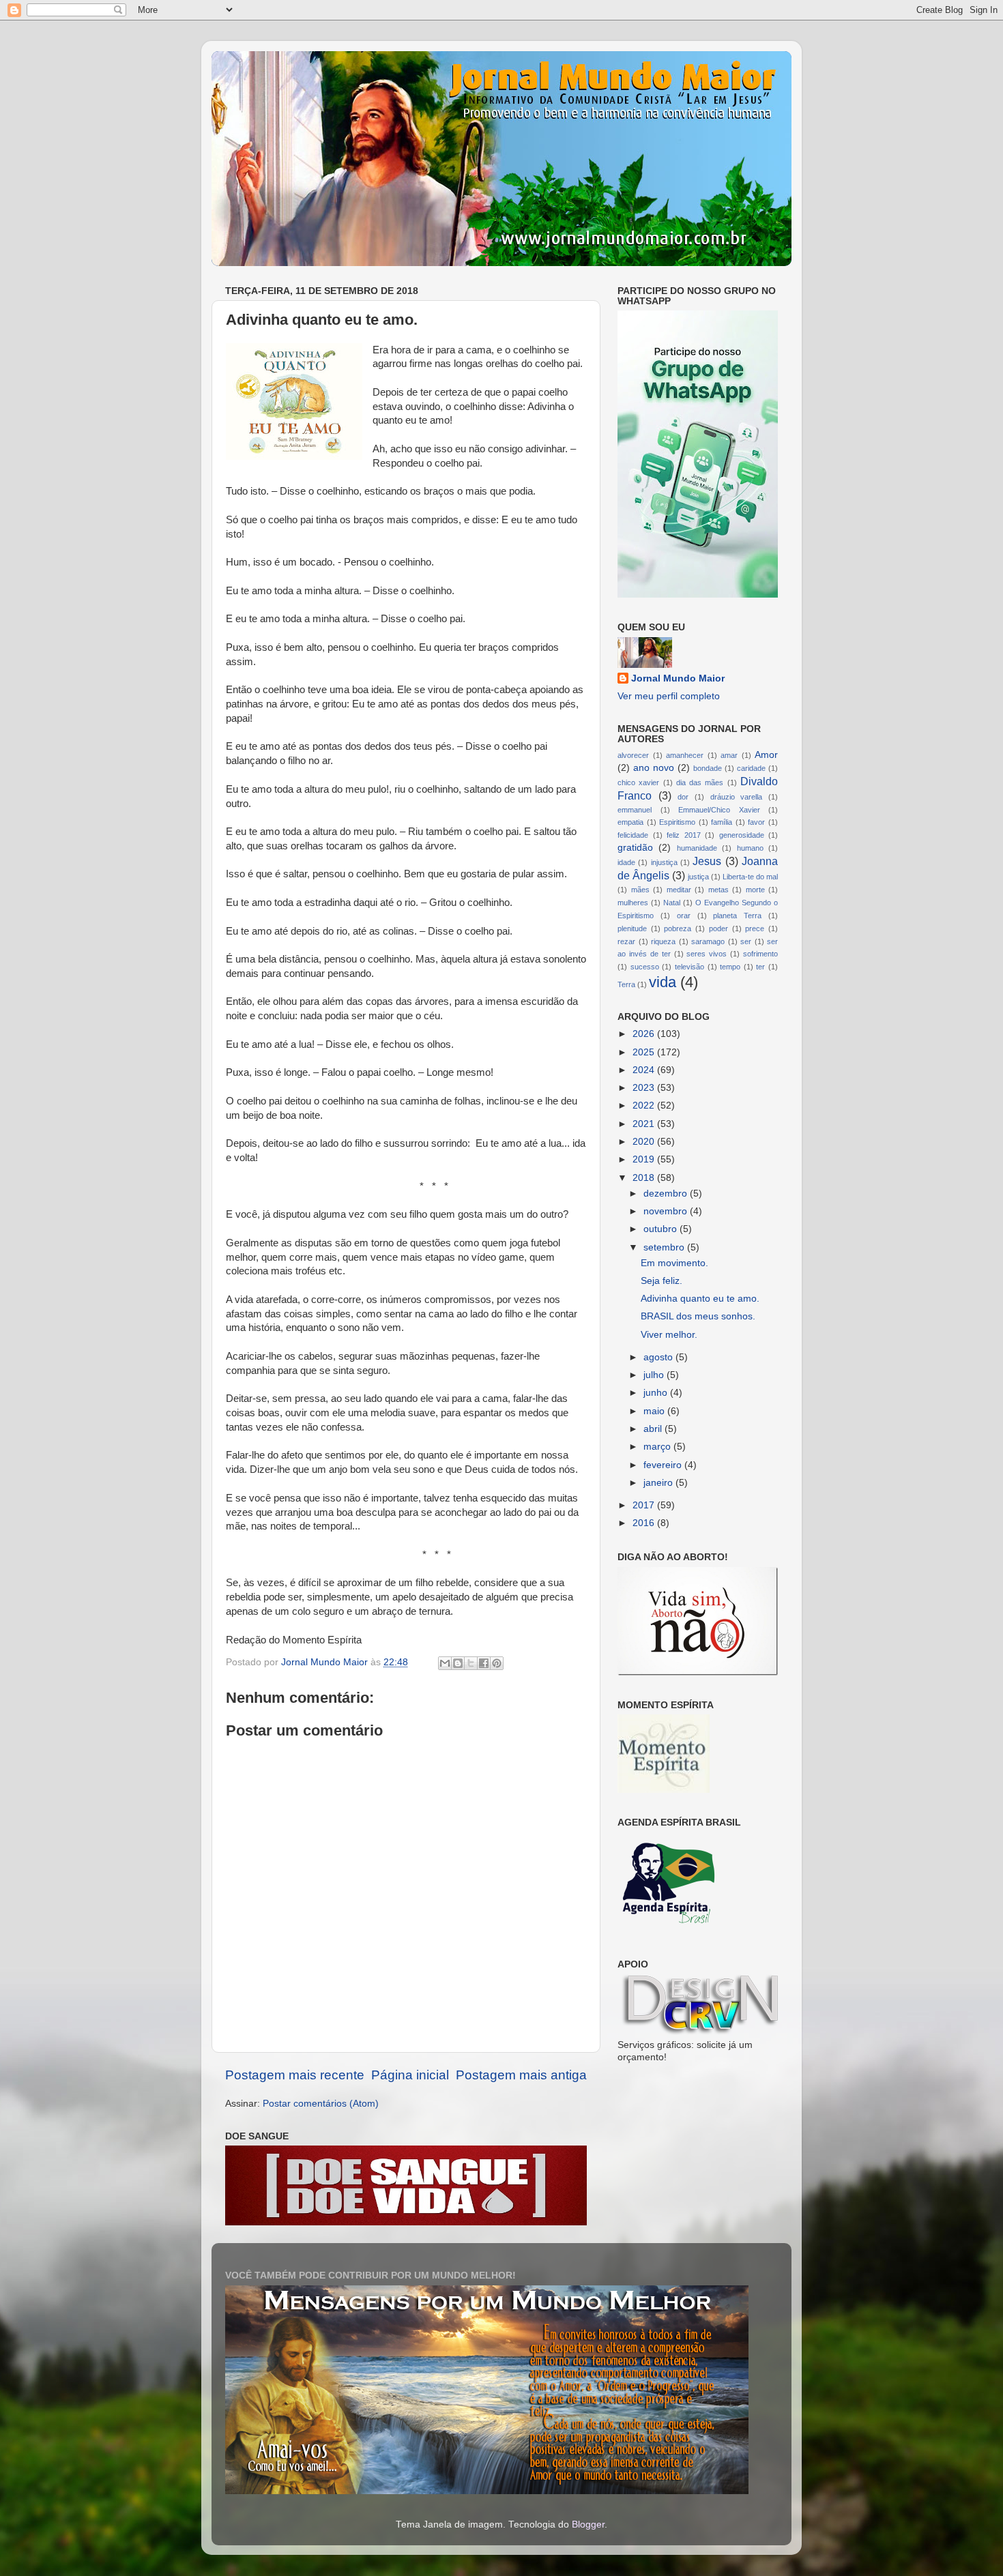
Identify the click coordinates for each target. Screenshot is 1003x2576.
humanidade (697, 848)
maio (655, 1411)
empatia (630, 822)
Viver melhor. (669, 1335)
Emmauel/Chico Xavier (719, 810)
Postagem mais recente (295, 2075)
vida (663, 982)
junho (657, 1393)
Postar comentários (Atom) (321, 2104)
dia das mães (700, 782)
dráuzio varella (737, 797)
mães (640, 890)
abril (654, 1429)
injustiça (664, 862)
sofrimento (760, 954)
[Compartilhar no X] (471, 1663)
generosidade (742, 835)
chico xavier (638, 782)
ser (746, 941)
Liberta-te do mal (750, 877)
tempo (730, 967)
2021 (645, 1124)
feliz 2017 (684, 835)
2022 (645, 1106)
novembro (667, 1211)
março (658, 1447)
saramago (708, 941)
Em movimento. (674, 1263)
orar (684, 916)
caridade (751, 768)
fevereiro (664, 1465)
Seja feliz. (662, 1281)
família (722, 822)
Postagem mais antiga (521, 2075)
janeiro (659, 1483)
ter (760, 967)
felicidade (633, 835)
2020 (645, 1142)
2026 (645, 1034)
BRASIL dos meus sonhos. (698, 1316)
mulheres (633, 903)
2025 (645, 1052)
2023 (645, 1088)
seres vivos (707, 954)
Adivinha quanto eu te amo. (700, 1299)
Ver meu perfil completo (669, 696)
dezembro (667, 1194)
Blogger (588, 2524)
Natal (672, 903)
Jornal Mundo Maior (678, 678)
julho (655, 1375)
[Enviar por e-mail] (445, 1663)
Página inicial (410, 2075)
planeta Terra (737, 916)
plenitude (632, 928)
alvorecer (633, 755)
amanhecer (685, 755)
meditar (679, 890)
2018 (645, 1178)
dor (683, 797)
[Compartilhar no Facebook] (484, 1663)
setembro (665, 1247)
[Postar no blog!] (458, 1663)
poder (718, 928)
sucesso (645, 967)
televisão (689, 967)
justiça (698, 877)
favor (756, 822)
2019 (645, 1159)
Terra (626, 984)
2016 (645, 1523)
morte (755, 890)
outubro (662, 1229)
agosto (659, 1357)
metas (718, 890)
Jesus (707, 861)
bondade (708, 768)
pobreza (678, 928)
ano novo (654, 768)
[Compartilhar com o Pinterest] (497, 1663)
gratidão (635, 848)
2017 (645, 1505)
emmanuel (635, 810)
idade (626, 862)
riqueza (663, 941)
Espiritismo (677, 822)
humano (750, 848)
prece (755, 928)
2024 (645, 1070)
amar (729, 755)
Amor (766, 755)
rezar (626, 941)
